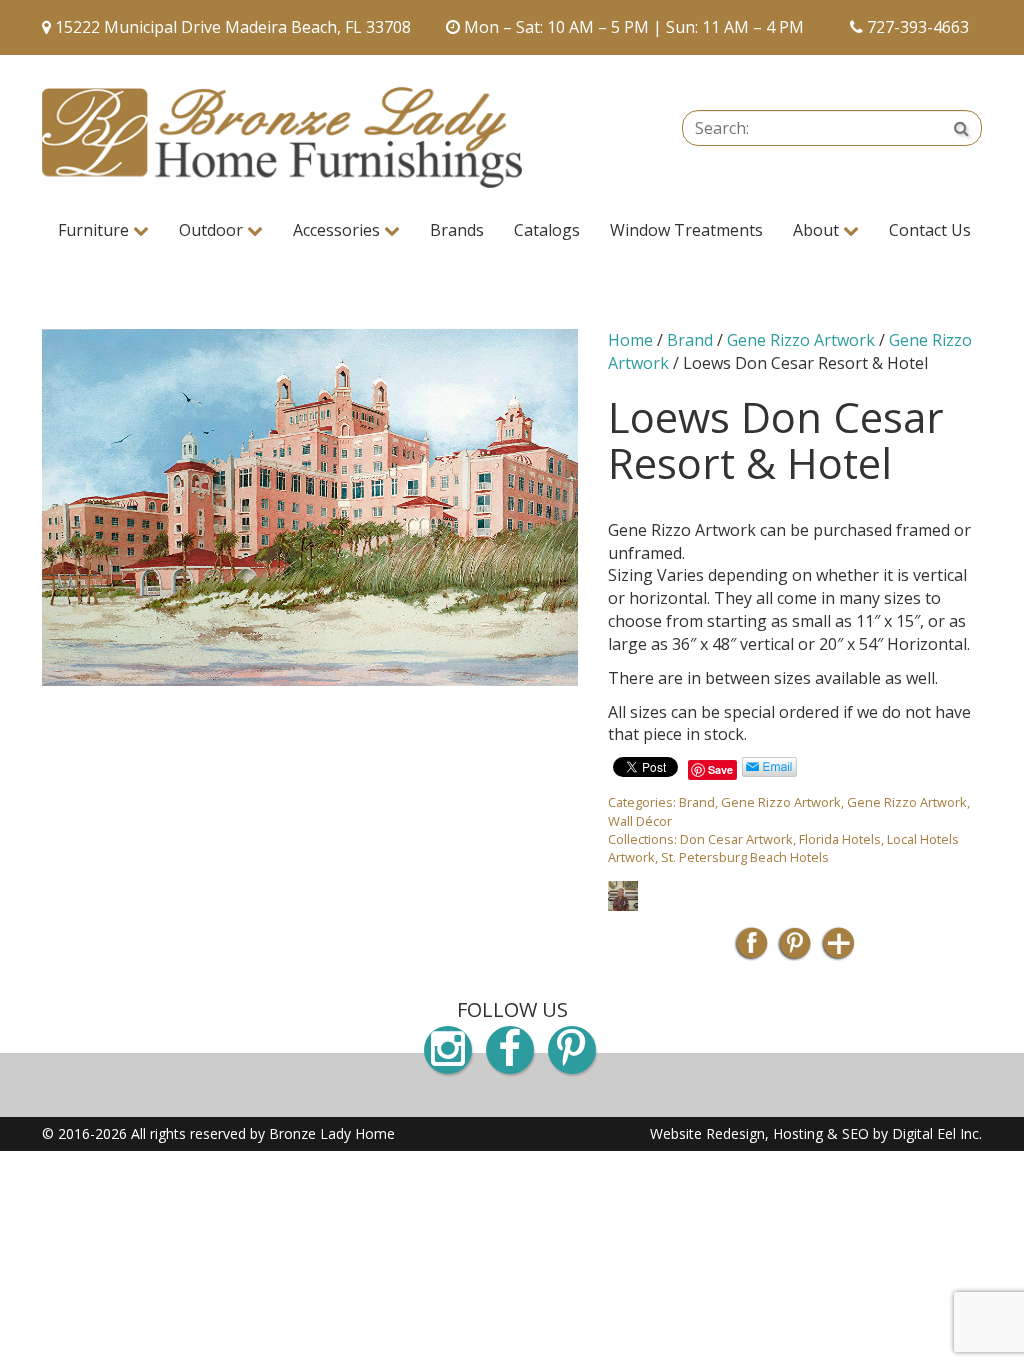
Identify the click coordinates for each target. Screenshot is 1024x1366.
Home (630, 340)
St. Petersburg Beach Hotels (745, 857)
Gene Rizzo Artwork (801, 340)
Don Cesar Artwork (736, 839)
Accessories (338, 230)
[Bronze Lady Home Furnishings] (282, 137)
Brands (457, 230)
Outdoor (213, 230)
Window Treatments (686, 230)
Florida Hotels (840, 839)
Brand (690, 340)
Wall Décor (640, 821)
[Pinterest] (794, 949)
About (818, 230)
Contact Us (930, 230)
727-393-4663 (918, 27)
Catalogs (547, 230)
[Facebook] (751, 949)
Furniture (95, 230)
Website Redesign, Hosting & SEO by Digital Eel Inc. (816, 1133)
